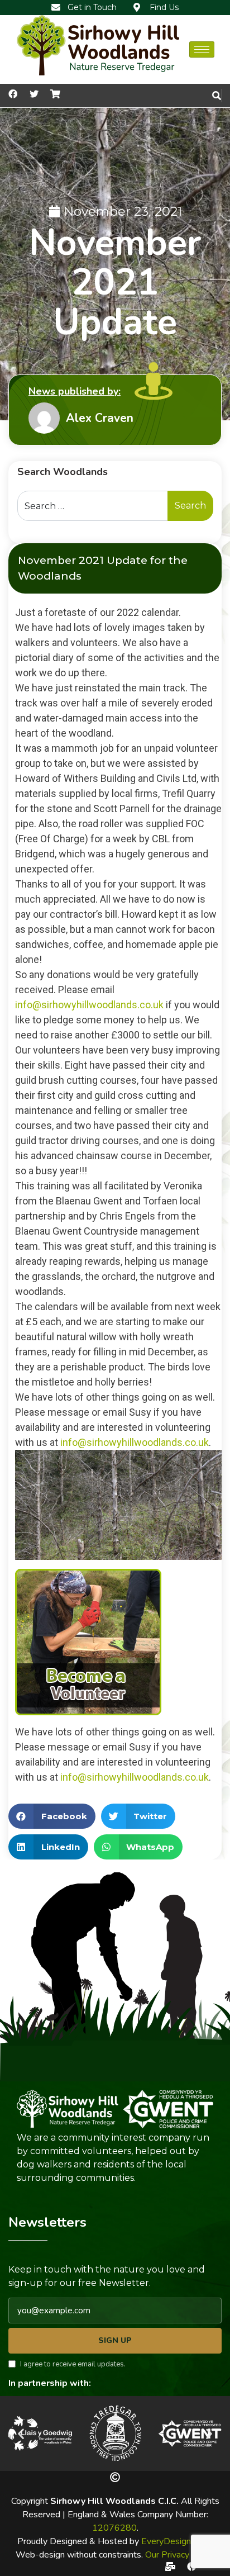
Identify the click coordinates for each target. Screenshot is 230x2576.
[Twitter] (34, 94)
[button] (21, 2433)
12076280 (114, 2528)
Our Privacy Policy (180, 2555)
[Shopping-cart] (55, 94)
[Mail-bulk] (170, 2566)
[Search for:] (93, 506)
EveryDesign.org (173, 2541)
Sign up (115, 2340)
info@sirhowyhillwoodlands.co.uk (89, 1005)
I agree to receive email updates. (73, 2364)
